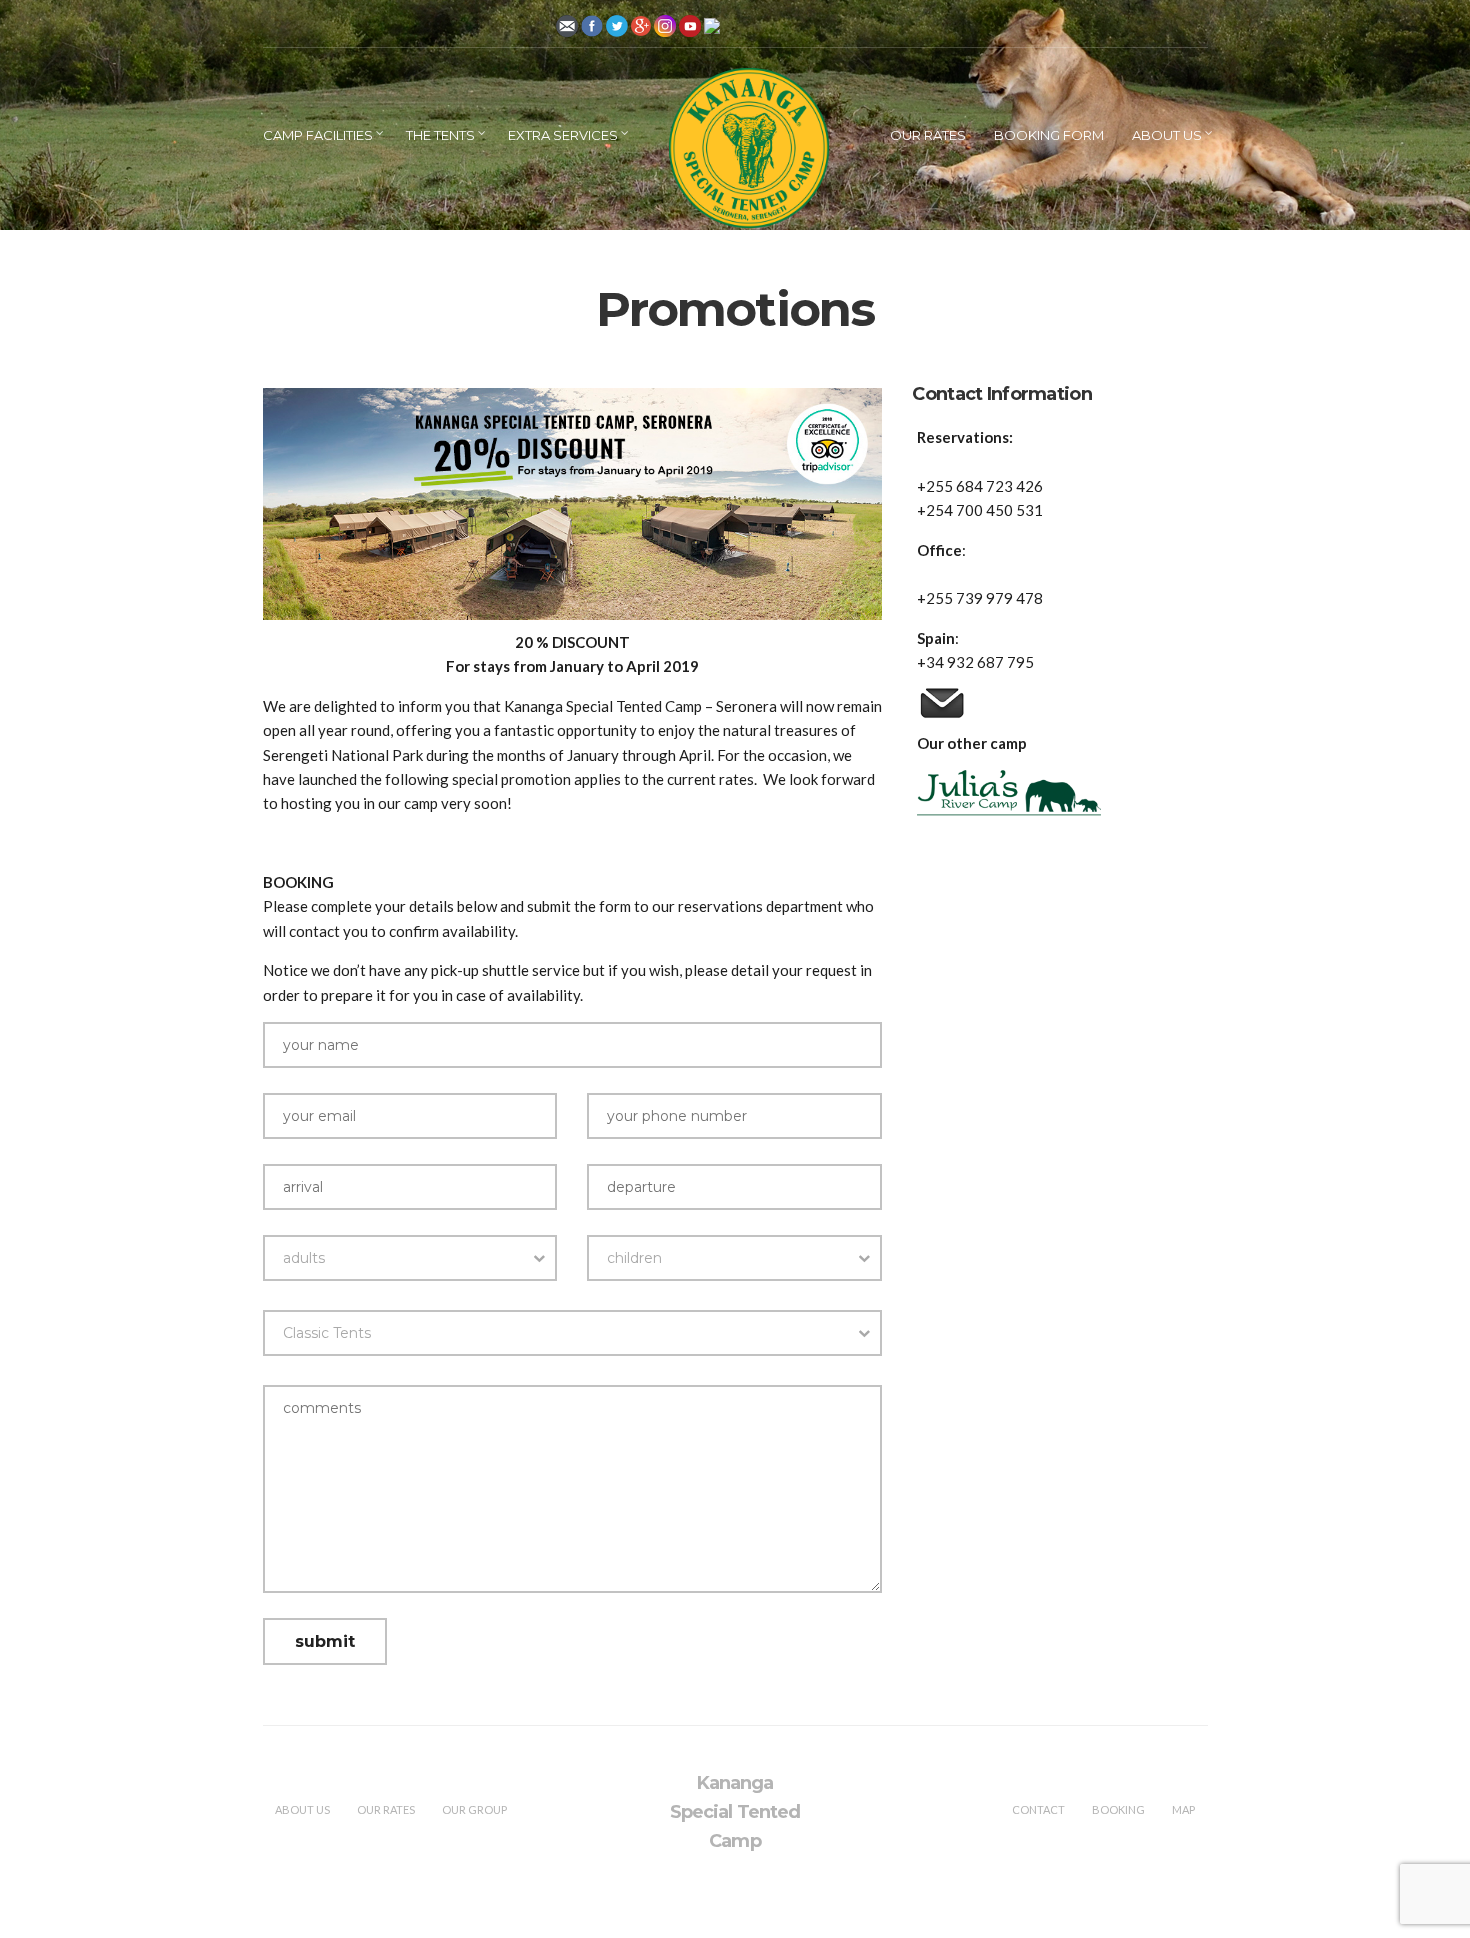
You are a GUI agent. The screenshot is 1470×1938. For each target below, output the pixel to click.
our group (474, 1809)
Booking (1118, 1809)
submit (325, 1641)
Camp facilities (318, 135)
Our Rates (928, 135)
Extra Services (563, 135)
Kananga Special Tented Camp (735, 1812)
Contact (1038, 1809)
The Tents (440, 135)
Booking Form (1049, 135)
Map (1183, 1809)
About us (1167, 135)
